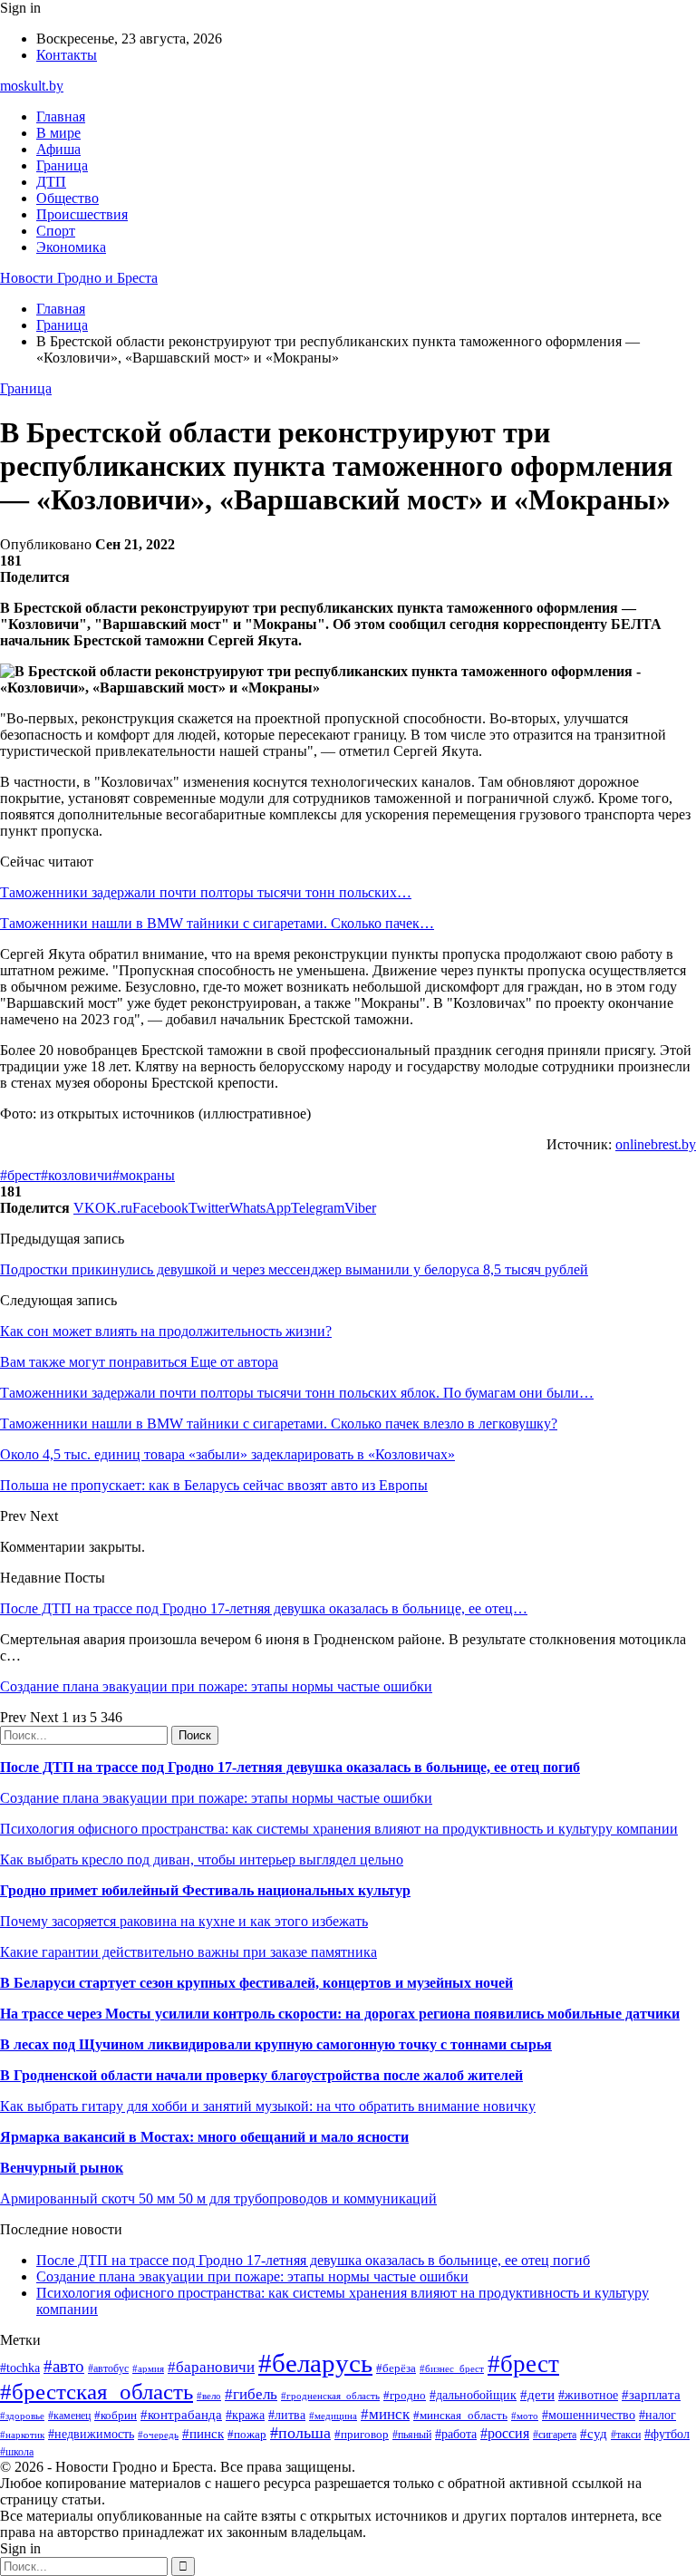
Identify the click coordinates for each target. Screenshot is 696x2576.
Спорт (56, 231)
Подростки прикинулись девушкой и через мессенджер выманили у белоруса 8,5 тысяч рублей (294, 1269)
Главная (61, 116)
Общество (68, 198)
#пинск (203, 2434)
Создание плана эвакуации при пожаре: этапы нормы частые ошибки (216, 1686)
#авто (64, 2366)
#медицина (333, 2416)
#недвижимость (91, 2434)
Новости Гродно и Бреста (79, 278)
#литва (287, 2415)
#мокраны (144, 1175)
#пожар (247, 2434)
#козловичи (77, 1175)
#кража (245, 2415)
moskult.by (32, 86)
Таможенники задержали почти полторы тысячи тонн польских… (206, 892)
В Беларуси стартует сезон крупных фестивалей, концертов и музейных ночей (256, 1983)
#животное (588, 2395)
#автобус (108, 2369)
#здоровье (22, 2416)
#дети (537, 2394)
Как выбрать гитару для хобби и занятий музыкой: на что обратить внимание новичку (268, 2106)
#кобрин (116, 2415)
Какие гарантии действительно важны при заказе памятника (188, 1952)
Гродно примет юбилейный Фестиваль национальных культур (205, 1890)
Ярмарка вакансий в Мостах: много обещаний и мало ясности (204, 2137)
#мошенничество (589, 2415)
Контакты (67, 55)
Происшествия (82, 214)
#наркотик (22, 2435)
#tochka (20, 2368)
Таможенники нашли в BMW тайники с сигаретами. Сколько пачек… (217, 923)
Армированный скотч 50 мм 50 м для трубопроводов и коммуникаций (218, 2198)
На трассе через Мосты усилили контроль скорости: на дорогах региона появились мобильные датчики (340, 2014)
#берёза (396, 2368)
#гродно (405, 2396)
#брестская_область (97, 2392)
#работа (456, 2434)
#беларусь (315, 2363)
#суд (594, 2434)
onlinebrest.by (656, 1144)
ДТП (51, 182)
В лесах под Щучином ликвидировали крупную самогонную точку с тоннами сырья (276, 2044)
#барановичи (211, 2367)
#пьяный (412, 2435)
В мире (58, 133)
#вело (209, 2396)
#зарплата (651, 2394)
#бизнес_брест (452, 2368)
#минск (385, 2414)
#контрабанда (181, 2415)
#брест (20, 1175)
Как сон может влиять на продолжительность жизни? (166, 1331)
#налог (657, 2415)
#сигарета (555, 2435)
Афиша (58, 149)
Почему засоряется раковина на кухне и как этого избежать (184, 1921)
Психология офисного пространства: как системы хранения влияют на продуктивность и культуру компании (339, 1829)
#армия (148, 2369)
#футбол (667, 2434)
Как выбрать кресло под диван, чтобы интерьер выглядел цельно (202, 1859)
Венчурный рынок (62, 2168)
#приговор (362, 2434)
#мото (525, 2416)
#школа (17, 2452)
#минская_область (460, 2415)
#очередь (158, 2435)
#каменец (69, 2416)
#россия (505, 2433)
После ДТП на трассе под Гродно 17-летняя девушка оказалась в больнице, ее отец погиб (290, 1767)
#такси (626, 2435)
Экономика (71, 247)
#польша (300, 2433)
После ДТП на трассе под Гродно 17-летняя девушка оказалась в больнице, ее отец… (264, 1608)
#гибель (251, 2394)
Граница (62, 165)
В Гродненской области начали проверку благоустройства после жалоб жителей (261, 2075)
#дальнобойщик (473, 2395)
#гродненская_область (330, 2396)
